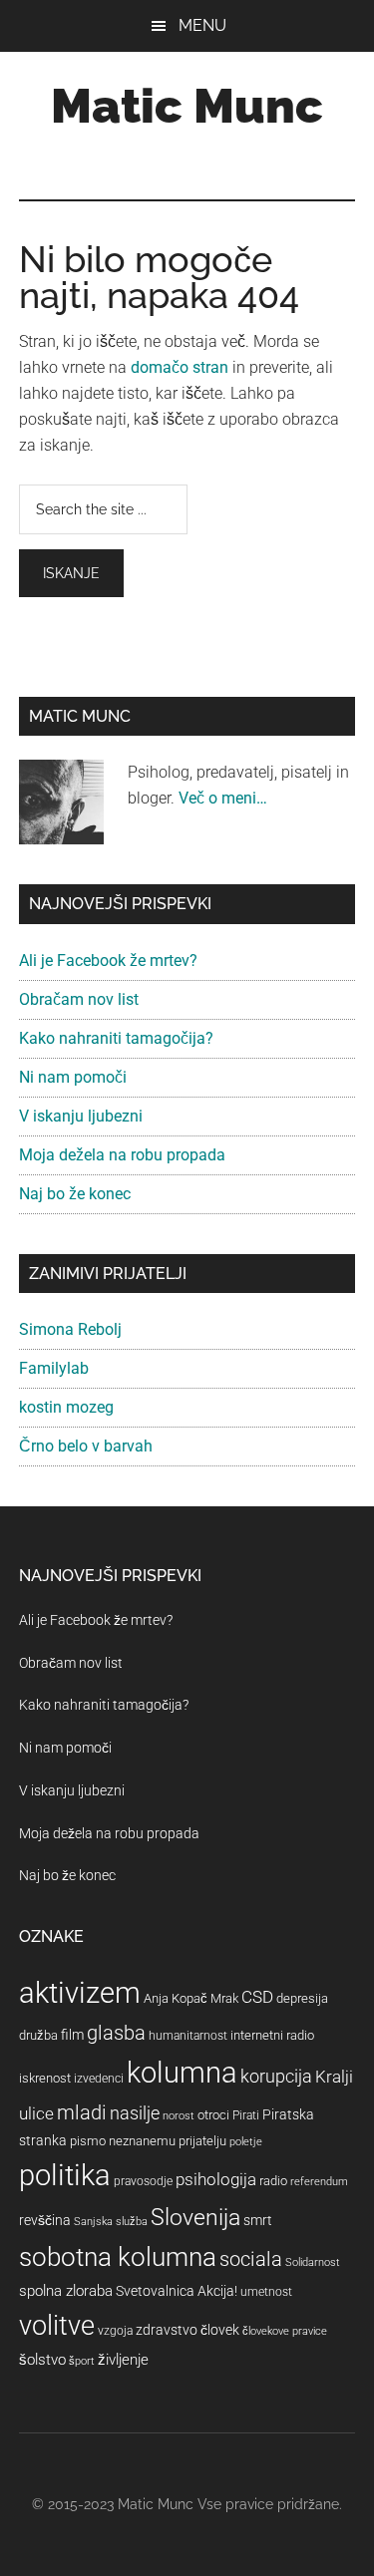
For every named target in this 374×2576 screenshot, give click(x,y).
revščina (45, 2220)
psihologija (216, 2179)
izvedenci (99, 2079)
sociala (251, 2259)
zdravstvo (167, 2330)
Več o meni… (223, 798)
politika (65, 2175)
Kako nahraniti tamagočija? (116, 1038)
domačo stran (180, 367)
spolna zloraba (66, 2291)
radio (273, 2181)
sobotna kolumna (118, 2257)
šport (82, 2361)
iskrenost (45, 2078)
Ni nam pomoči (73, 1077)
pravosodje (143, 2181)
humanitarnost (188, 2036)
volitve (57, 2326)
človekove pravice (285, 2331)
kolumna (182, 2073)
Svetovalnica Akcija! (177, 2291)
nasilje (135, 2113)
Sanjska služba (111, 2222)
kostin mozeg (66, 1407)
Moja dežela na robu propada (122, 1155)
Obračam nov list (79, 999)
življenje (123, 2360)
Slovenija (195, 2218)
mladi (82, 2113)
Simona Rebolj (70, 1329)
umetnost (266, 2292)
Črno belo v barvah (86, 1446)
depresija (302, 1998)
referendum (319, 2182)
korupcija (276, 2076)
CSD (257, 1997)
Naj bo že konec (75, 1194)
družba (38, 2035)
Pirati (246, 2115)
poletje (246, 2142)
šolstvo (42, 2360)
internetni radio (272, 2035)
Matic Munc (187, 106)
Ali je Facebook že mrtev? (108, 961)
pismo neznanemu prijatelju (148, 2141)
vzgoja (115, 2331)
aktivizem (80, 1993)
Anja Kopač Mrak (191, 1998)
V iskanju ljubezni (81, 1116)
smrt (258, 2220)
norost (179, 2116)
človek (220, 2330)
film (72, 2035)
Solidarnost (313, 2262)
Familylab (54, 1368)
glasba (116, 2033)
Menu (202, 25)
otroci (213, 2115)
